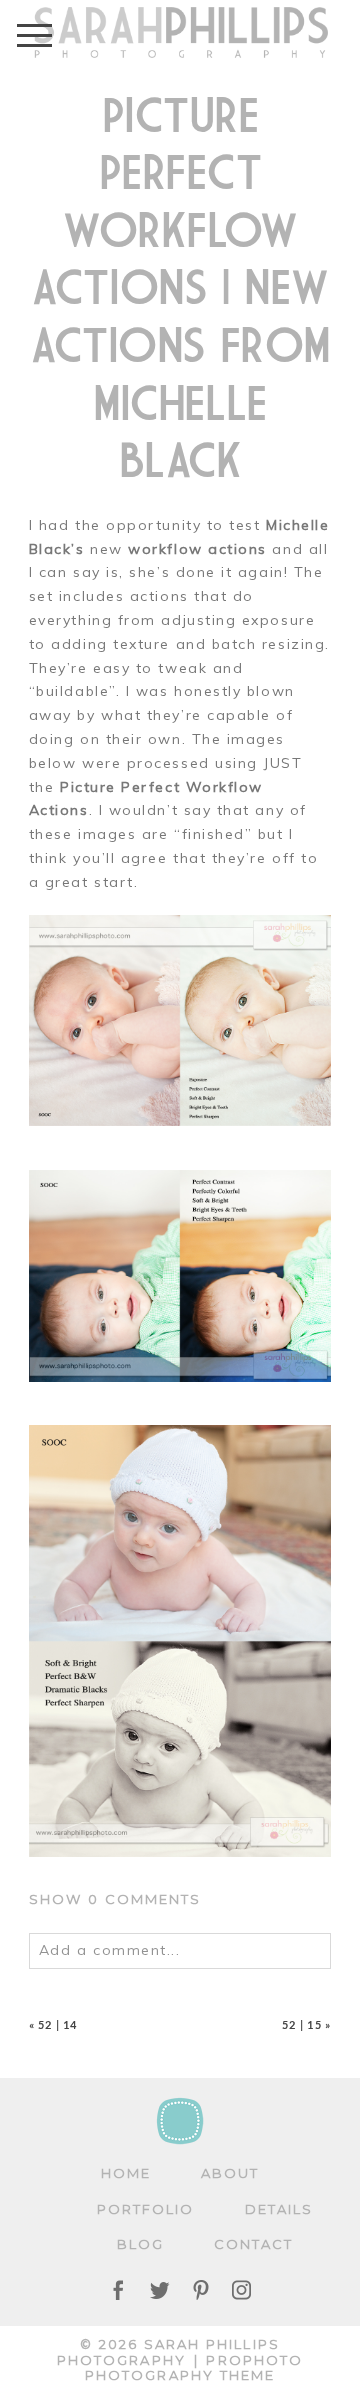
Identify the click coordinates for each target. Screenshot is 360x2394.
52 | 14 (57, 2024)
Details (279, 2209)
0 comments (115, 1899)
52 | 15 (301, 2024)
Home (126, 2173)
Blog (140, 2244)
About (230, 2173)
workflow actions (197, 549)
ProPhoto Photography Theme (194, 2368)
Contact (254, 2244)
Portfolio (146, 2209)
